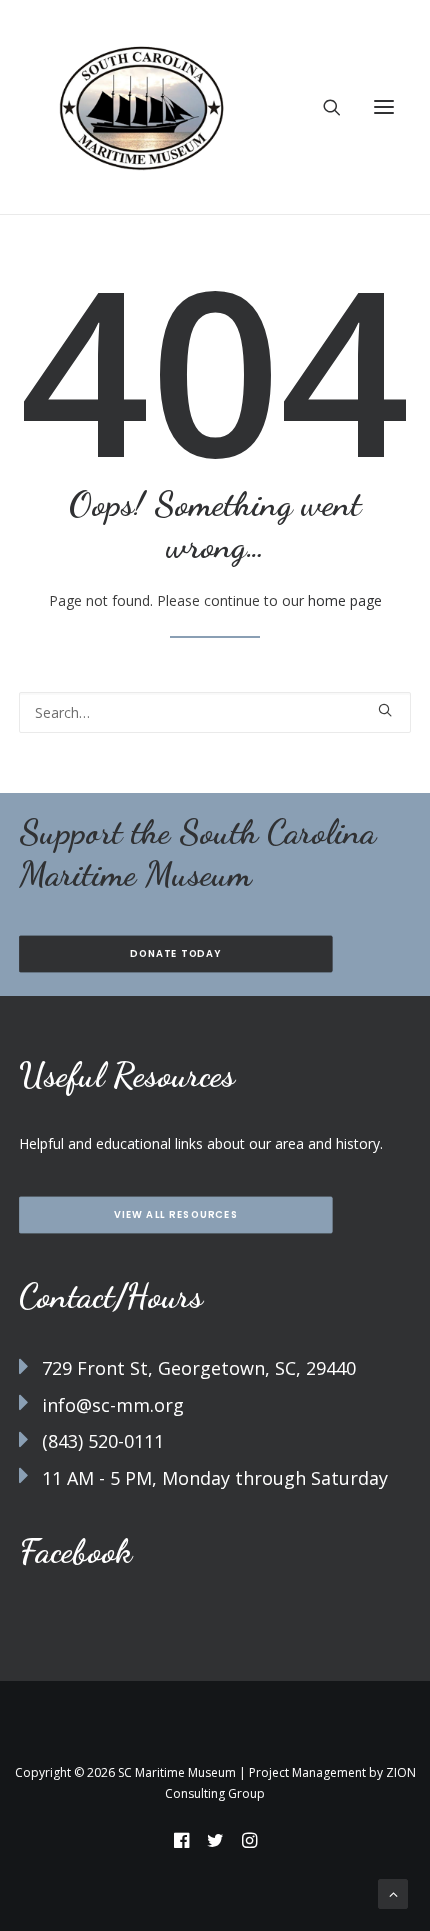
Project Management (307, 1772)
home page (345, 600)
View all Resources (176, 1215)
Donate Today (175, 954)
